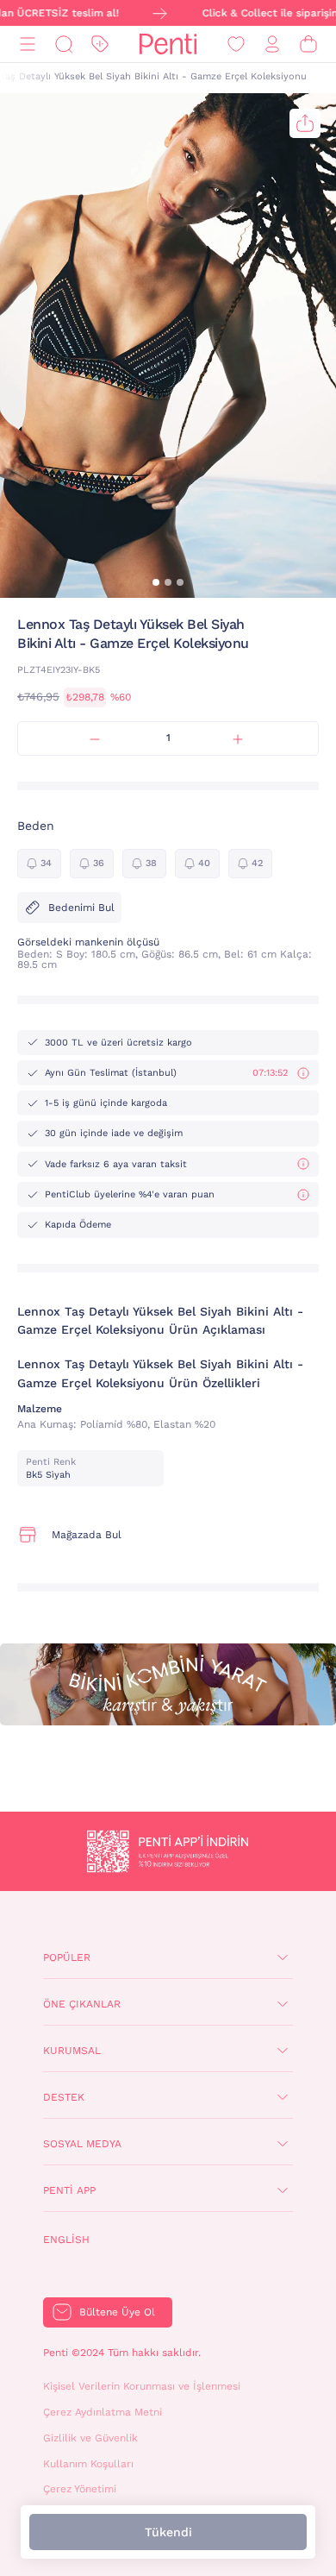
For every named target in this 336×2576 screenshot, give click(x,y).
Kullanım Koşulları (88, 2464)
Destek (64, 2097)
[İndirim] (100, 44)
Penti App (69, 2190)
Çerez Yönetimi (80, 2489)
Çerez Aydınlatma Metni (103, 2412)
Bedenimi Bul (81, 908)
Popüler (67, 1957)
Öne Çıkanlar (82, 2004)
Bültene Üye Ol (117, 2312)
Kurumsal (72, 2051)
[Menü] (28, 44)
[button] (156, 582)
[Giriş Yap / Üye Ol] (272, 44)
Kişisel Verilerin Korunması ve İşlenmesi (142, 2386)
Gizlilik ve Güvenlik (90, 2438)
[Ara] (64, 44)
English (66, 2240)
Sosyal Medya (82, 2144)
